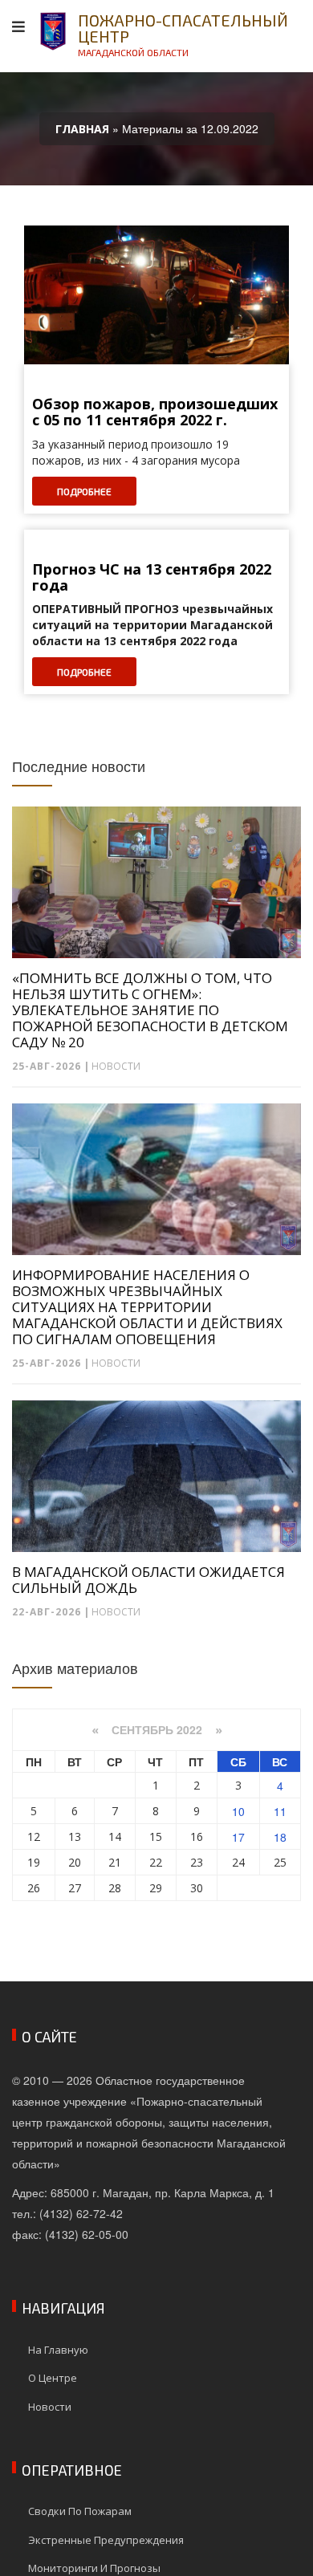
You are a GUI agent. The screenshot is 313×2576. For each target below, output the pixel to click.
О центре (53, 2378)
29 (156, 1888)
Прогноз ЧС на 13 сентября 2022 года (152, 578)
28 (115, 1888)
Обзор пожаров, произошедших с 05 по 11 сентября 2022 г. (155, 412)
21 (115, 1862)
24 (238, 1862)
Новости (116, 1066)
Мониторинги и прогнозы (94, 2568)
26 (34, 1888)
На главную (58, 2350)
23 (197, 1862)
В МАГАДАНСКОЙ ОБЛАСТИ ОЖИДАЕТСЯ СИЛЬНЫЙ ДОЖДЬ (148, 1580)
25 (280, 1862)
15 (156, 1837)
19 (34, 1862)
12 (34, 1837)
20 (75, 1862)
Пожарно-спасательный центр (183, 34)
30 (197, 1888)
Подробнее (84, 491)
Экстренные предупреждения (106, 2540)
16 (197, 1837)
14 (115, 1837)
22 (156, 1862)
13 (75, 1837)
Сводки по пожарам (80, 2511)
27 (75, 1888)
